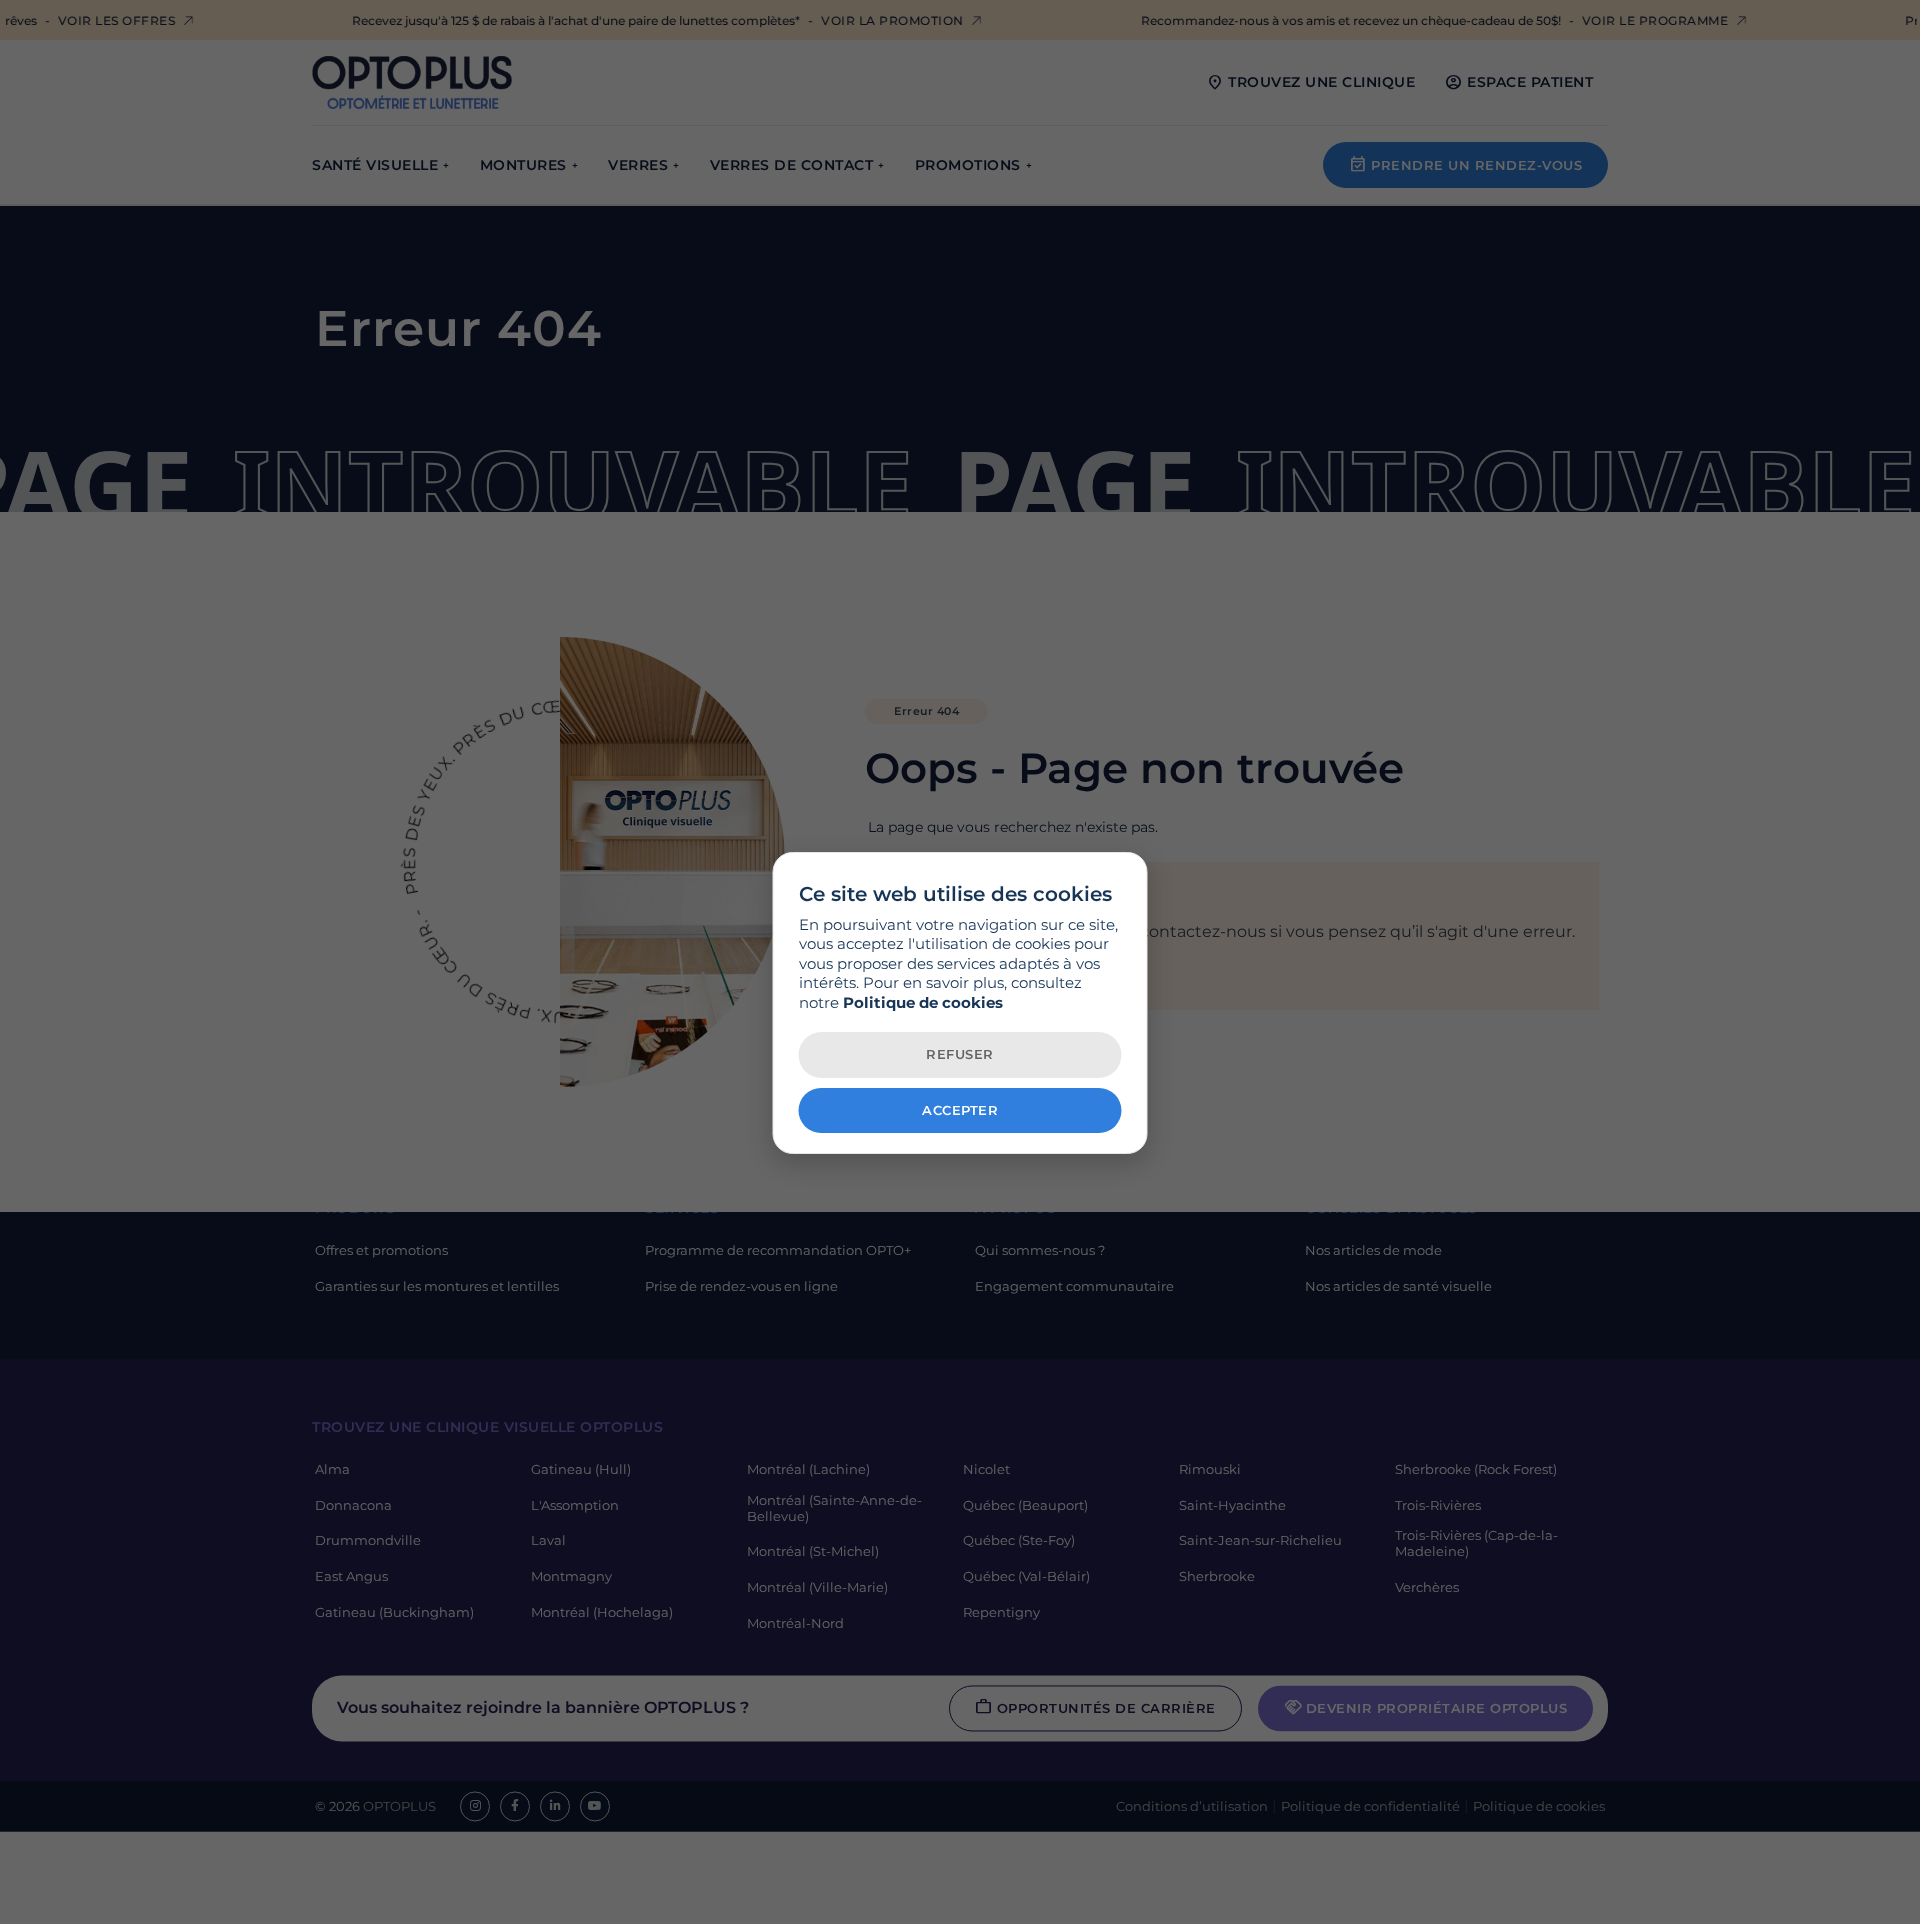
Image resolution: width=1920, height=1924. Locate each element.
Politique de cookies (923, 1002)
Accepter (960, 1110)
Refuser (960, 1054)
